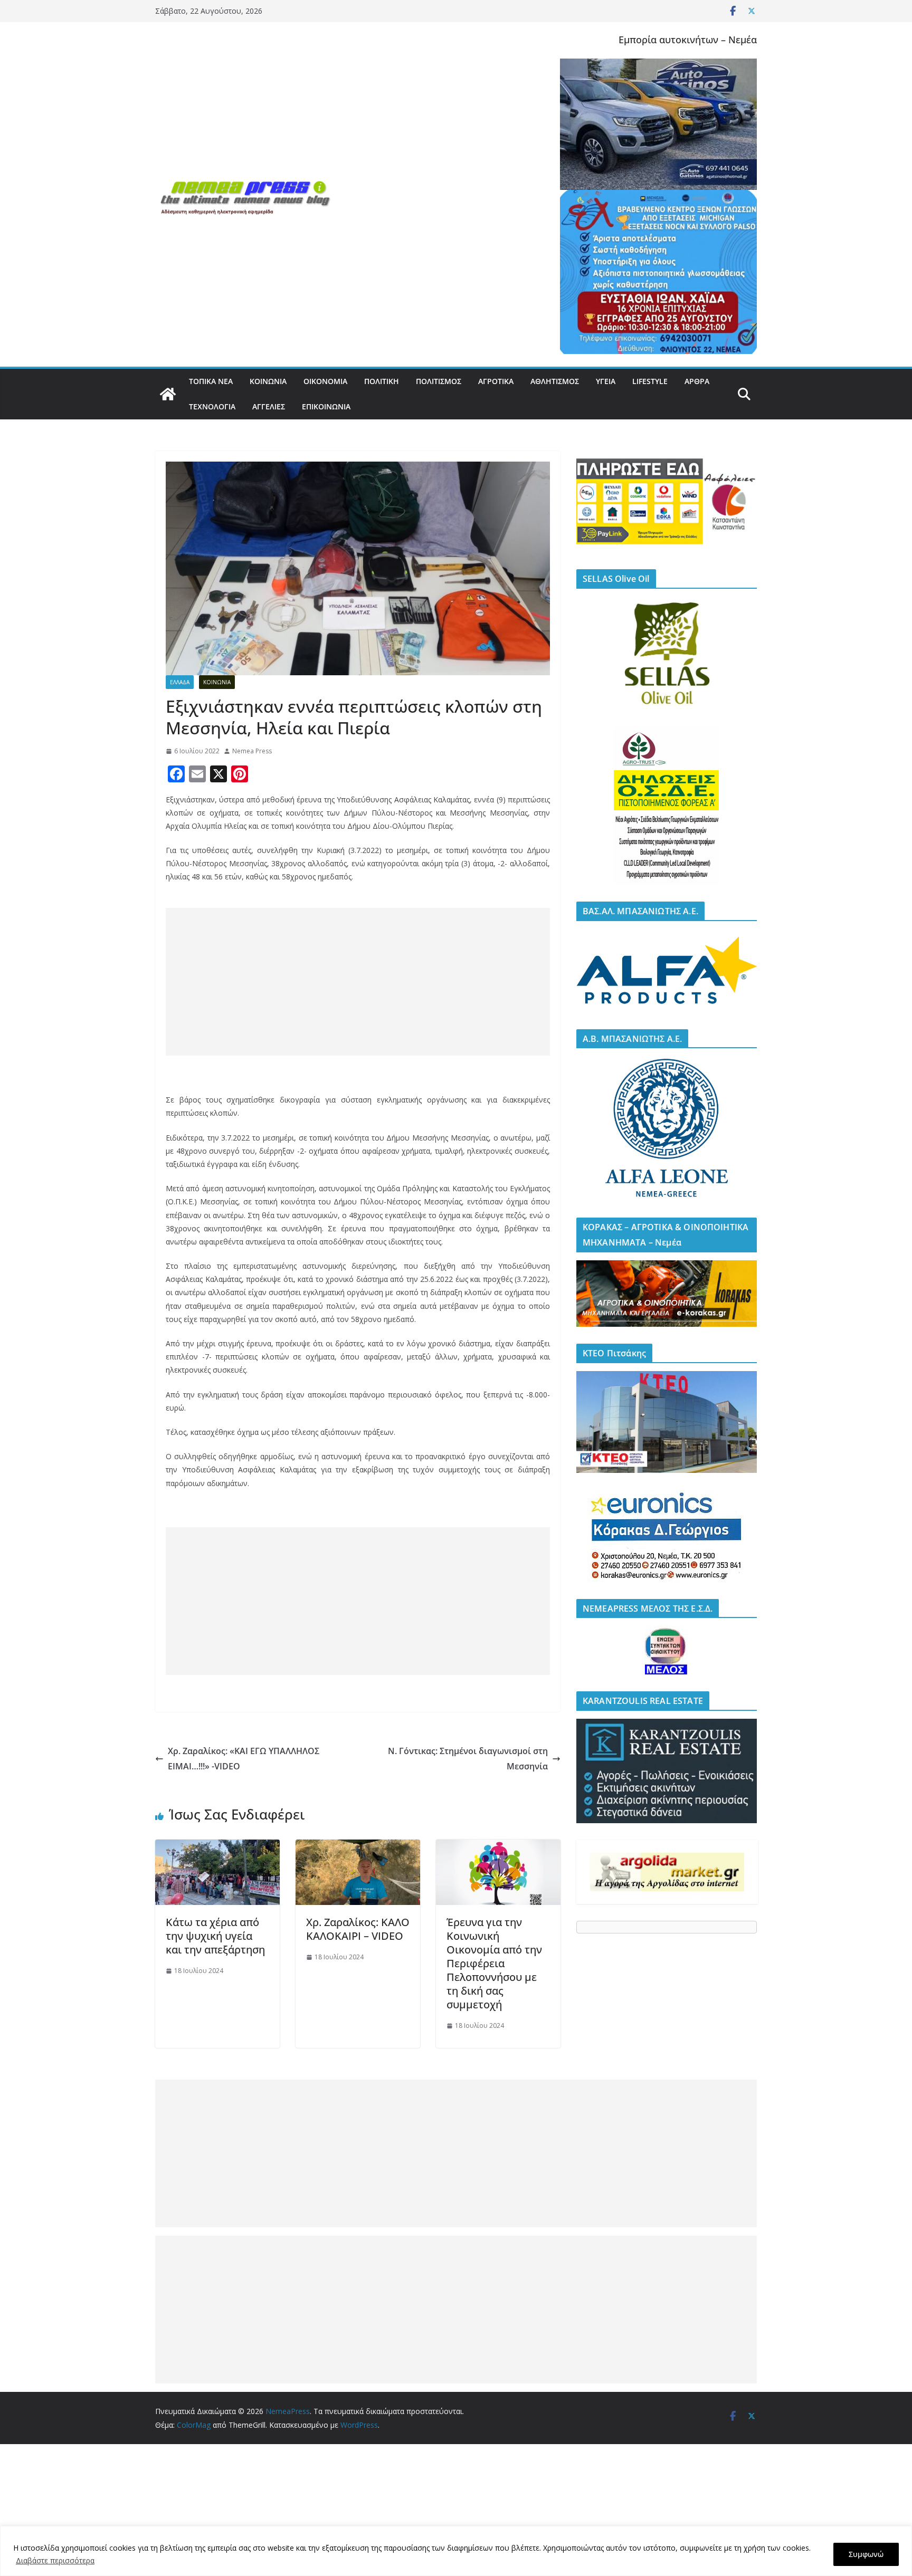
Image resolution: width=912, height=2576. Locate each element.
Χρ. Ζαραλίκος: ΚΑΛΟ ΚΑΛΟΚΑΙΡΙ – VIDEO (358, 1929)
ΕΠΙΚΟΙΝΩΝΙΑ (326, 406)
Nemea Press (252, 751)
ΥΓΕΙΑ (606, 381)
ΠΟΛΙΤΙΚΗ (382, 381)
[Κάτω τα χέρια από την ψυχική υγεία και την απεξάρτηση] (217, 1847)
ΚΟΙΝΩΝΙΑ (268, 381)
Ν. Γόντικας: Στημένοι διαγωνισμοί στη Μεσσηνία (468, 1759)
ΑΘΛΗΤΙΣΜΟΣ (555, 381)
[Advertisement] (358, 982)
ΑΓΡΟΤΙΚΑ (496, 381)
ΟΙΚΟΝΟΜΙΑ (325, 381)
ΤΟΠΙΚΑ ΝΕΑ (211, 381)
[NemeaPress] (168, 394)
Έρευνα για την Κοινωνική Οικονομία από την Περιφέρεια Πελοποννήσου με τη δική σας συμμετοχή (494, 1963)
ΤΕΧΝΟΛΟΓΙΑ (212, 406)
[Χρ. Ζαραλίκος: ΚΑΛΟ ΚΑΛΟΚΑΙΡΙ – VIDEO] (358, 1847)
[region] (456, 2551)
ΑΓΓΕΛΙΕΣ (269, 406)
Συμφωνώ (866, 2554)
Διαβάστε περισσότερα (55, 2560)
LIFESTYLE (650, 381)
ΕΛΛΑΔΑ (180, 682)
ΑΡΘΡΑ (697, 381)
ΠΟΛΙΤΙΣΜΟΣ (439, 381)
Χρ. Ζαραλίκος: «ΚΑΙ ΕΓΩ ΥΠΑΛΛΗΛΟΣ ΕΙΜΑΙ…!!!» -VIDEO (244, 1759)
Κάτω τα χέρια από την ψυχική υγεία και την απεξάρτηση (215, 1936)
